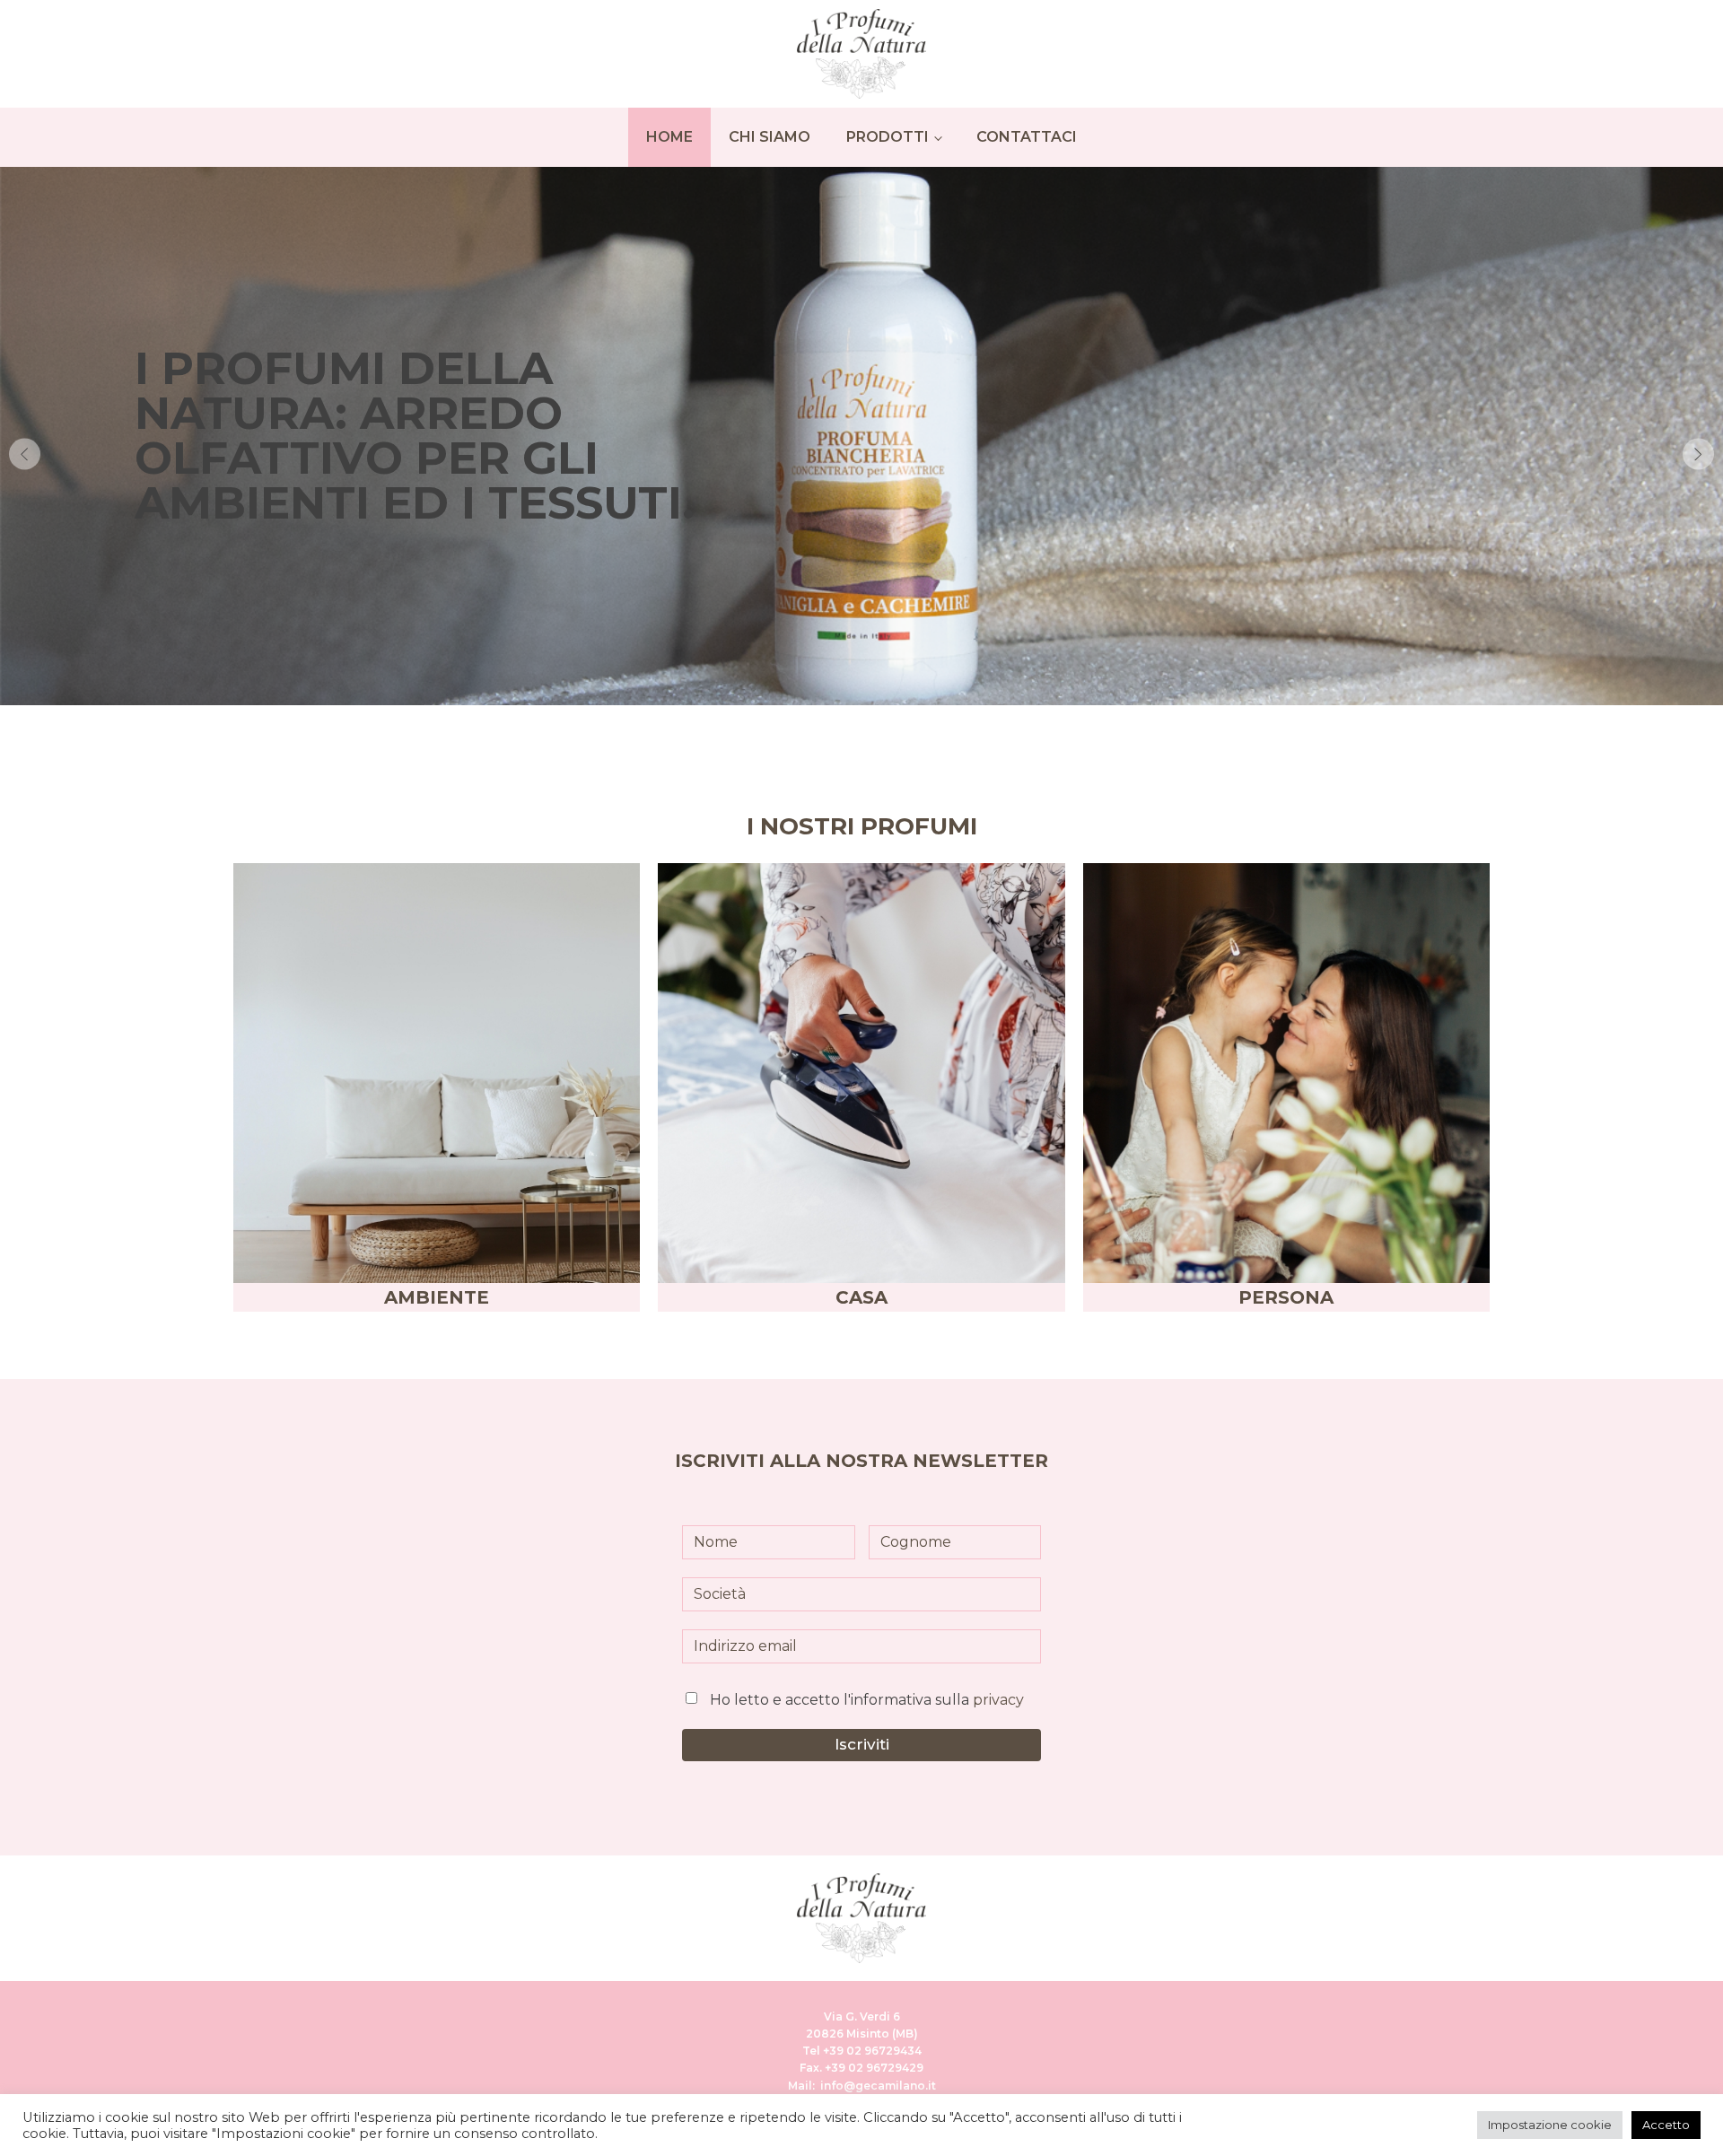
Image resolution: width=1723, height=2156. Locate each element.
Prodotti (888, 137)
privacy (998, 1700)
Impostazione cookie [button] (1550, 2125)
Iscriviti (862, 1744)
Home (669, 137)
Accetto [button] (1666, 2125)
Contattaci (1027, 137)
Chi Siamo (770, 137)
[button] (25, 454)
